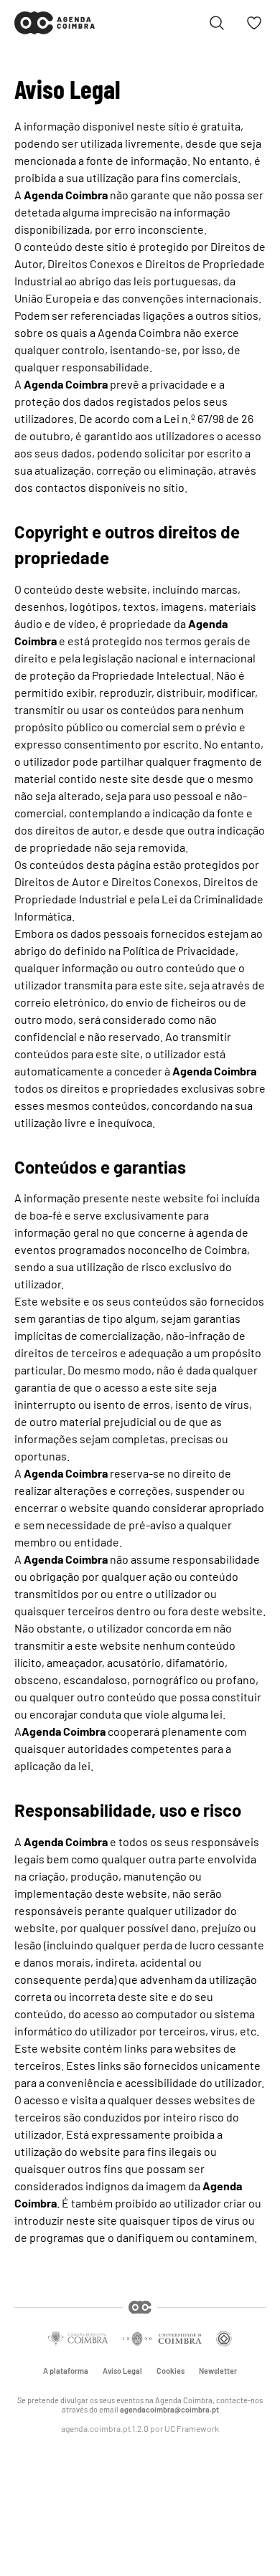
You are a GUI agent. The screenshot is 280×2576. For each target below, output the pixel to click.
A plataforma (66, 2371)
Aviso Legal (122, 2371)
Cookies (171, 2371)
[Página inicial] (55, 23)
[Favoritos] (254, 23)
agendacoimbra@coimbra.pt (169, 2409)
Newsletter (218, 2371)
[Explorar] (217, 23)
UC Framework (192, 2428)
